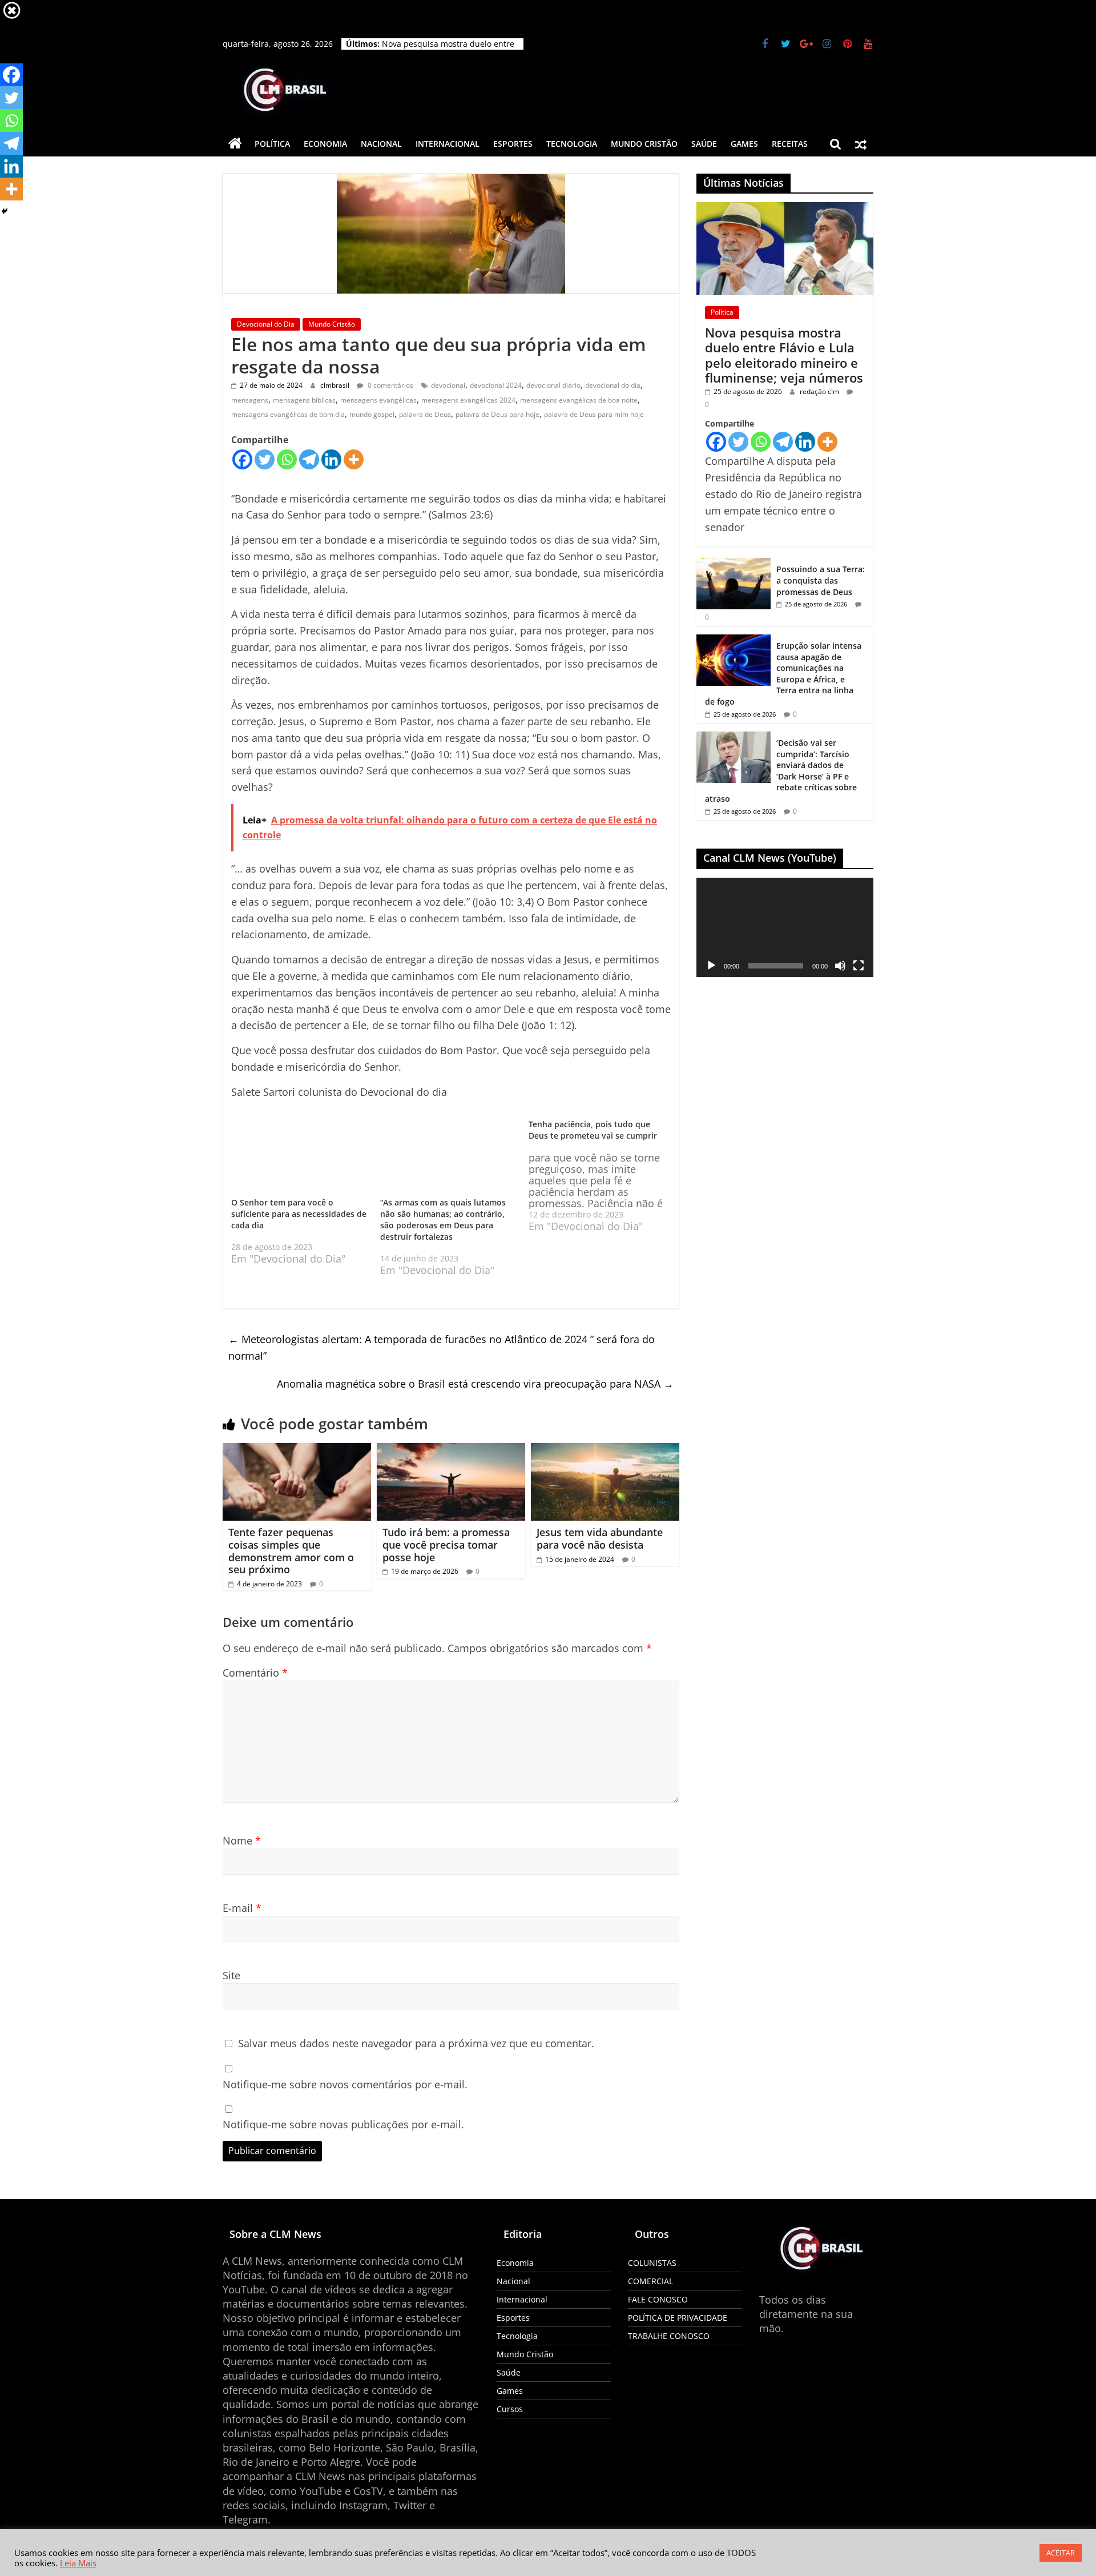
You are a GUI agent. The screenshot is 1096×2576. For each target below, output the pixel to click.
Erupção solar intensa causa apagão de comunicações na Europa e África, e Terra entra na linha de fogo (783, 674)
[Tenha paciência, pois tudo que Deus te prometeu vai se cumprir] (603, 1175)
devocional (448, 385)
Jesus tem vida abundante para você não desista (600, 1552)
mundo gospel (372, 414)
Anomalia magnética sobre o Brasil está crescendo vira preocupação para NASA (475, 1397)
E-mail (242, 1921)
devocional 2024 (496, 385)
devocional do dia (613, 385)
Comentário (255, 1686)
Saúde (704, 144)
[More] (354, 459)
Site (231, 1988)
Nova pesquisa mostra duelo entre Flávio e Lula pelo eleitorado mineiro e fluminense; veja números (784, 355)
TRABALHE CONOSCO (669, 2348)
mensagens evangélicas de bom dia (288, 414)
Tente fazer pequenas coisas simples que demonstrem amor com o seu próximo (291, 1564)
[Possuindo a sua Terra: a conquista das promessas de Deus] (734, 564)
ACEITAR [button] (1061, 2553)
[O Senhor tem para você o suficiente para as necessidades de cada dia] (300, 1157)
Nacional (381, 144)
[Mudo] (840, 966)
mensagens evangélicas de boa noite (579, 400)
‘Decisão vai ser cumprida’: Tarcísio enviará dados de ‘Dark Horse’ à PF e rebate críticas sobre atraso (781, 771)
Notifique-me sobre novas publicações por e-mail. (343, 2137)
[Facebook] (242, 459)
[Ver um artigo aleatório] (861, 144)
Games (744, 144)
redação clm (820, 391)
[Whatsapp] (287, 459)
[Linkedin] (331, 459)
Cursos (510, 2422)
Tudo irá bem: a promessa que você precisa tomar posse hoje (446, 1558)
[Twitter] (265, 459)
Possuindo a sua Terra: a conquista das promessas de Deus (821, 580)
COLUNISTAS (652, 2275)
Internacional (448, 144)
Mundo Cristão (644, 144)
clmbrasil (336, 385)
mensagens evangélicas (378, 400)
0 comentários (390, 385)
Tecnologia (572, 144)
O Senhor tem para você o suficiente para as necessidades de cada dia (299, 1212)
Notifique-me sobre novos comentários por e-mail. (345, 2097)
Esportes (513, 144)
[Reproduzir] (711, 966)
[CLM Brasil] (235, 144)
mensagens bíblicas (304, 400)
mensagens (250, 400)
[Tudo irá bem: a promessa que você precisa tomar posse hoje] (451, 1463)
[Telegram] (309, 459)
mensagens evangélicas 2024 (468, 400)
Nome (242, 1854)
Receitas (790, 144)
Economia (325, 144)
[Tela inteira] (859, 966)
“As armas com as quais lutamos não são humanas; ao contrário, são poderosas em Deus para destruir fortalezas (443, 1233)
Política (272, 144)
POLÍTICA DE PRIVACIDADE (678, 2330)
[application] (785, 927)
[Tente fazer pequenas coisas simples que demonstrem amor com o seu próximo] (297, 1463)
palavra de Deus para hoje (497, 414)
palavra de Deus (425, 414)
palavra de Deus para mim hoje (594, 414)
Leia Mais (78, 2563)
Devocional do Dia (266, 324)
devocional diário (553, 385)
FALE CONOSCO (658, 2312)
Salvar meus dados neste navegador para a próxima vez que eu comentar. (416, 2056)
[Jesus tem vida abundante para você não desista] (605, 1463)
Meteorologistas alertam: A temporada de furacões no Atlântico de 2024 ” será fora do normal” (442, 1361)
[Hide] (5, 211)
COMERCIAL (650, 2294)
